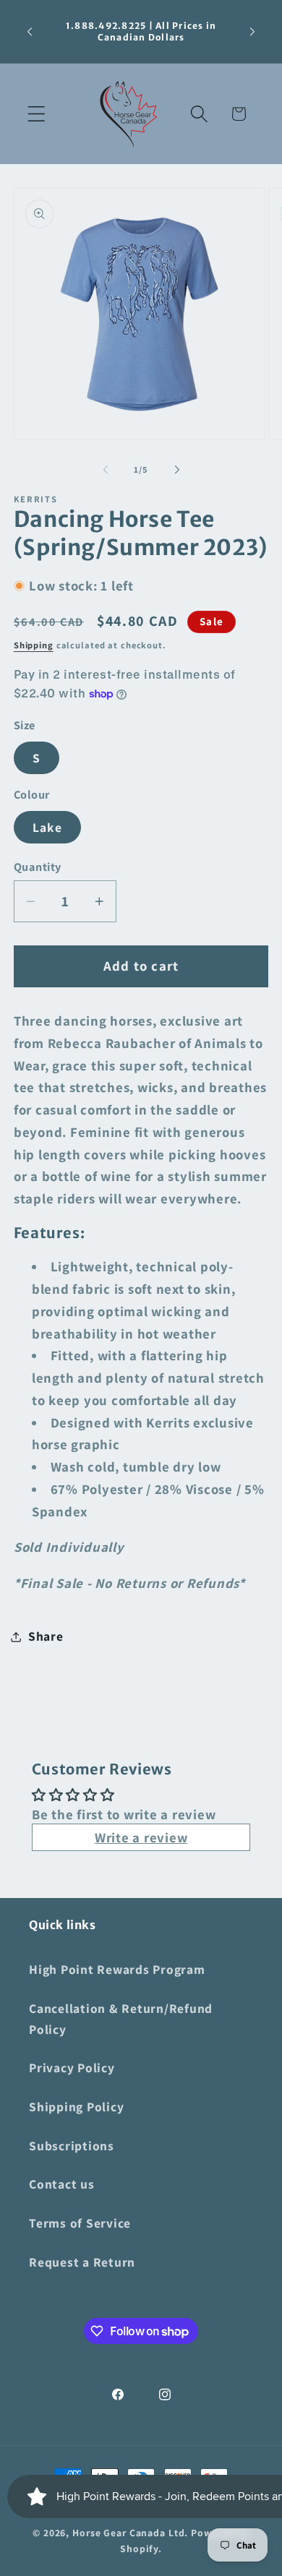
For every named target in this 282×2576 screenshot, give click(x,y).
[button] (37, 114)
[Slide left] (106, 470)
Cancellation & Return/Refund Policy (121, 2019)
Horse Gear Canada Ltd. (130, 2533)
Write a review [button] (141, 1837)
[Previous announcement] (30, 32)
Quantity (38, 867)
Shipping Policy (76, 2107)
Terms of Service (80, 2223)
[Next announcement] (252, 32)
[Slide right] (177, 470)
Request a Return (82, 2262)
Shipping (34, 645)
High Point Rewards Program (117, 1969)
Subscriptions (72, 2146)
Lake (47, 827)
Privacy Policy (72, 2068)
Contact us (62, 2184)
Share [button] (46, 1636)
